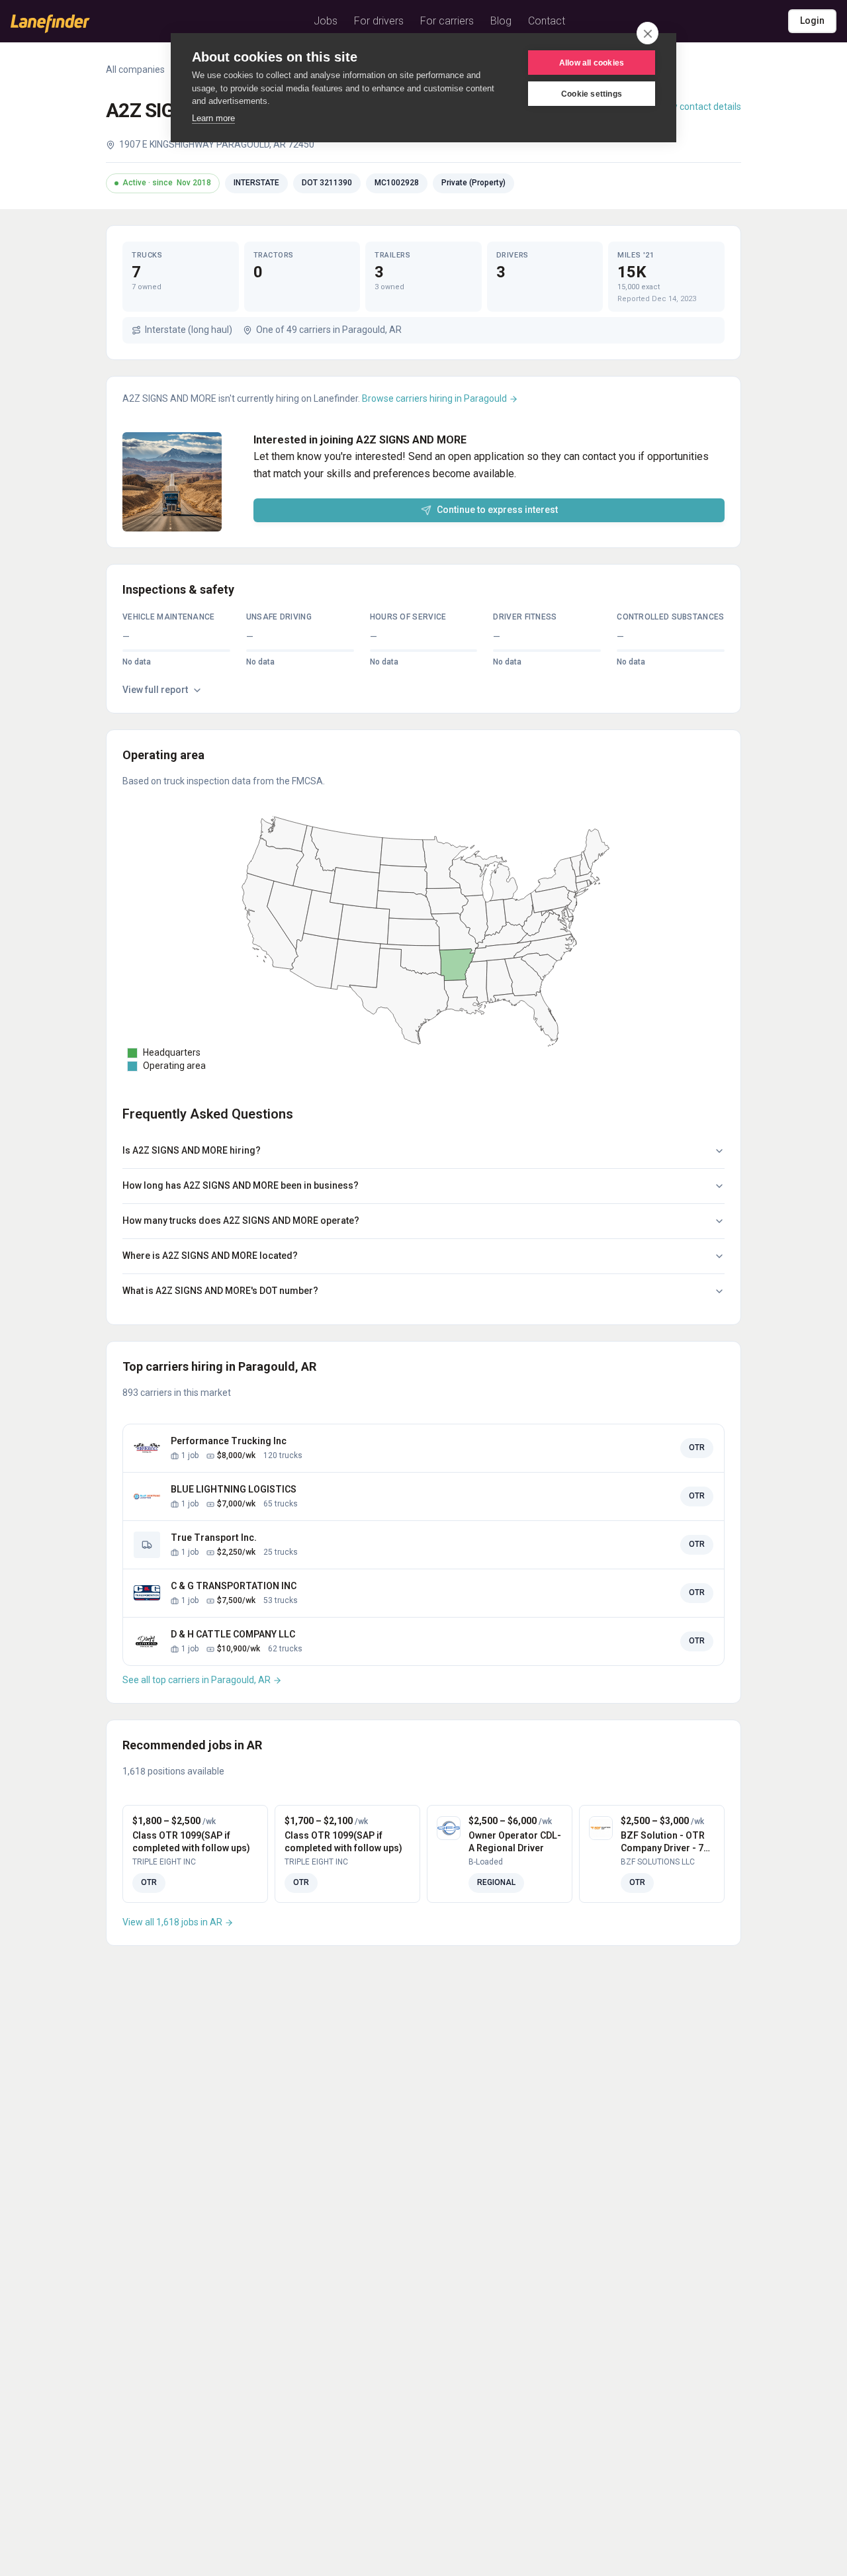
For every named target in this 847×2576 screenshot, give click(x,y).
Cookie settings (592, 94)
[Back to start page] (50, 24)
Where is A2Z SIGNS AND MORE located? (210, 1256)
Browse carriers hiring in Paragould (435, 398)
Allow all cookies (592, 63)
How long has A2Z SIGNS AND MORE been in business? (241, 1185)
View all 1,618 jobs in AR (173, 1922)
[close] (647, 33)
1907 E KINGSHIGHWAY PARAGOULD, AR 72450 (217, 144)
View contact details (699, 107)
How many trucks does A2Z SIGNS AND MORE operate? (241, 1220)
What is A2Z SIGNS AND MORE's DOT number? (220, 1291)
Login (812, 21)
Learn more (213, 118)
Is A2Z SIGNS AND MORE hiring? (192, 1150)
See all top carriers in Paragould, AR (198, 1680)
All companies (135, 69)
